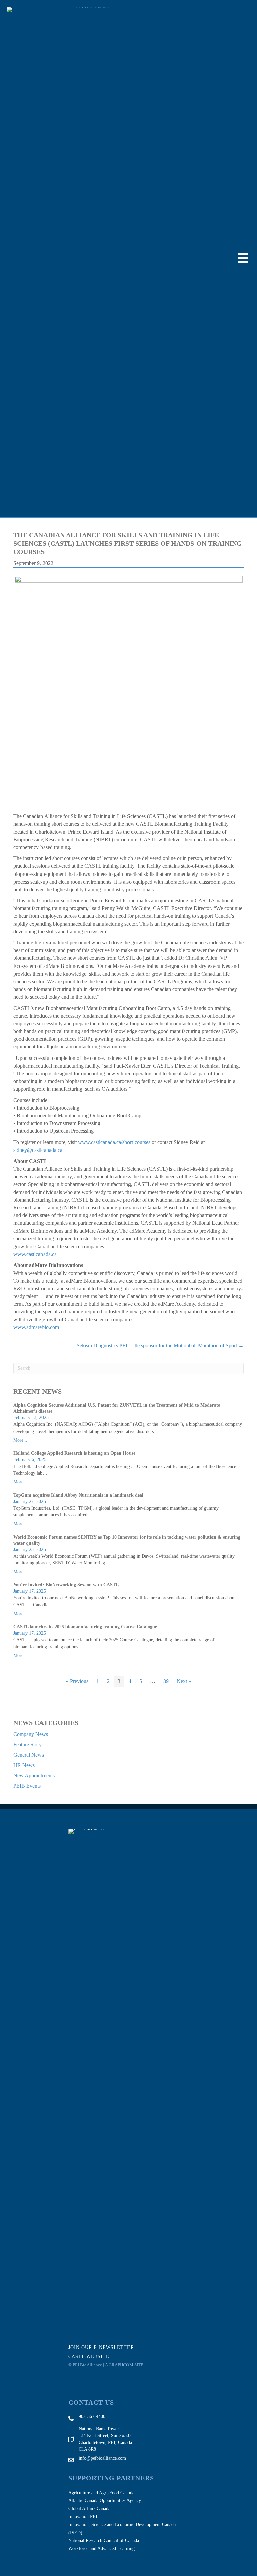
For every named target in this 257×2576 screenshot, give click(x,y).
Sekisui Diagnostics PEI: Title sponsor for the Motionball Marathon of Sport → (160, 1345)
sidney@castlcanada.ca (38, 1150)
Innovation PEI (83, 2517)
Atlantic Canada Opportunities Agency (105, 2501)
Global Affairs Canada (89, 2509)
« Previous (77, 1681)
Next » (184, 1681)
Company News (31, 1734)
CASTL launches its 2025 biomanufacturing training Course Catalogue (85, 1627)
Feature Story (28, 1744)
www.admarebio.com (36, 1327)
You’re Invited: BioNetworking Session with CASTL (66, 1585)
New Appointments (34, 1776)
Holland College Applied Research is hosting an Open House (74, 1453)
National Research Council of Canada (104, 2540)
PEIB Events (27, 1786)
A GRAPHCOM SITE (124, 2365)
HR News (24, 1765)
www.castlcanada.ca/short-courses (114, 1142)
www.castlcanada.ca (35, 1254)
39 (166, 1681)
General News (29, 1755)
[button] (105, 2347)
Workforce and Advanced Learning (101, 2548)
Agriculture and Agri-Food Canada (101, 2493)
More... (20, 1440)
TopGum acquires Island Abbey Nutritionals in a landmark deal (78, 1495)
